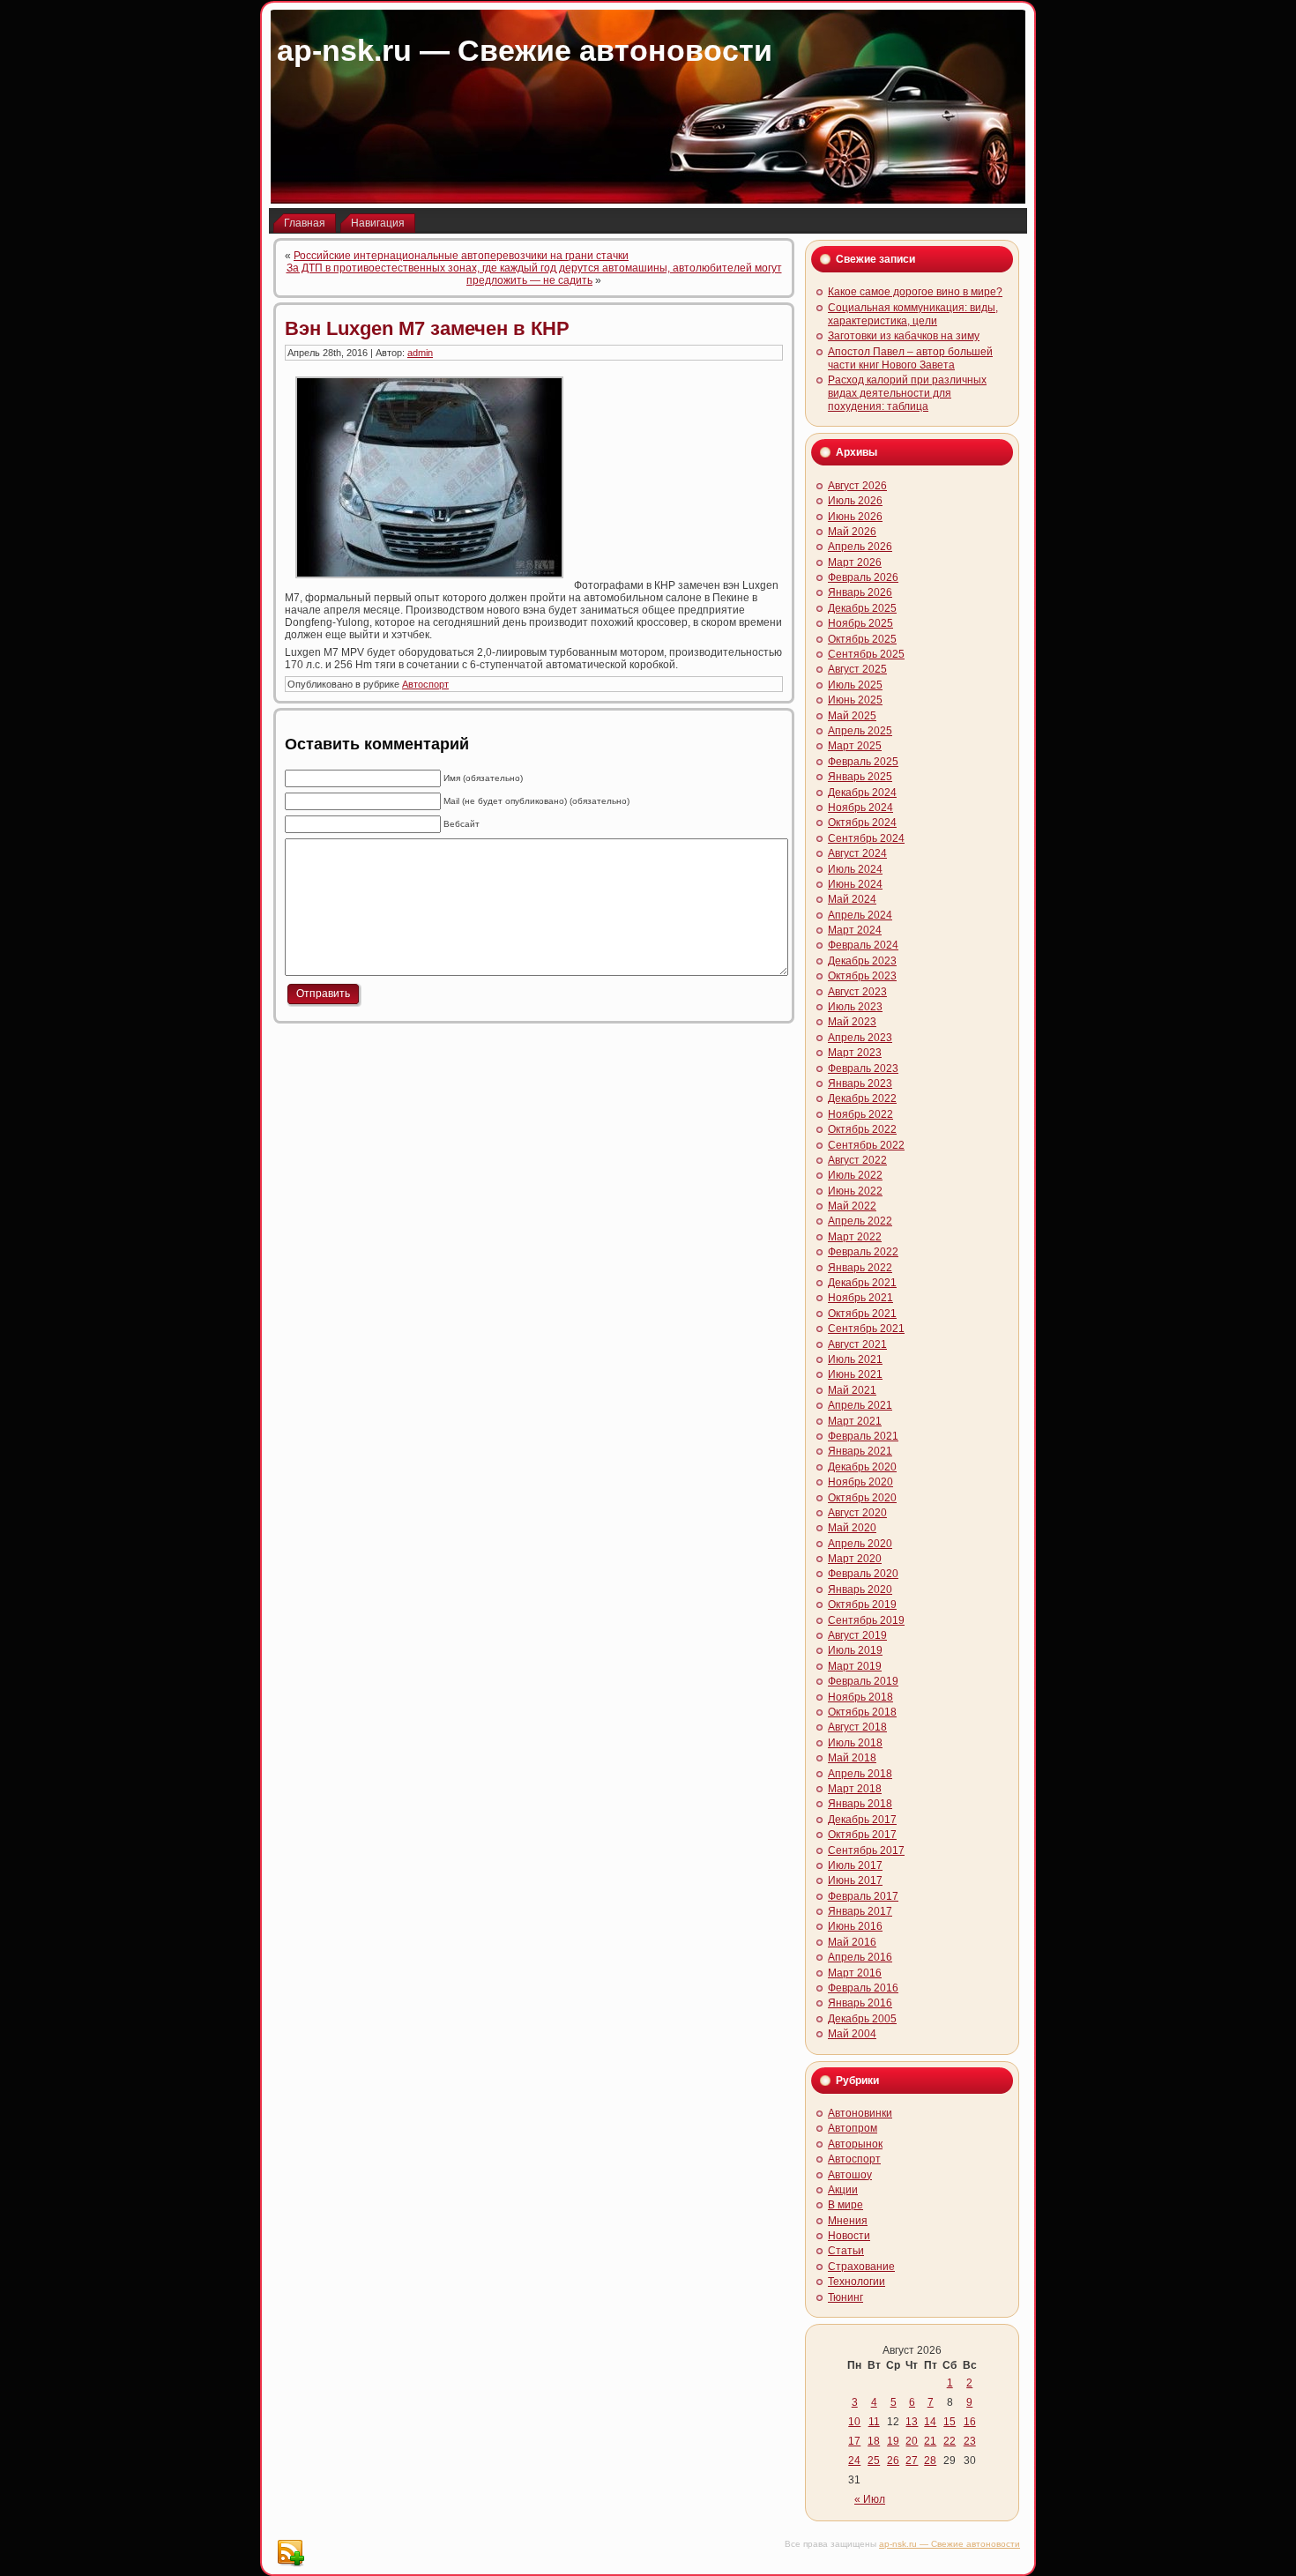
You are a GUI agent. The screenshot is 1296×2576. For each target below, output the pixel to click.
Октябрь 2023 (862, 976)
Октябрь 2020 (862, 1498)
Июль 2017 (855, 1865)
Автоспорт (425, 684)
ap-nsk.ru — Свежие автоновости (525, 50)
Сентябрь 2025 (866, 654)
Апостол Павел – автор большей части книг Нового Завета (910, 358)
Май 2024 (852, 899)
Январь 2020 (860, 1590)
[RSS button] (290, 2553)
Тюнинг (845, 2297)
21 (930, 2441)
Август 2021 (857, 1344)
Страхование (861, 2267)
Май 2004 (852, 2034)
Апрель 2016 (860, 1957)
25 (874, 2461)
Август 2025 (857, 669)
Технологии (857, 2282)
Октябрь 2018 (862, 1712)
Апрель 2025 (860, 731)
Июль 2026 (855, 501)
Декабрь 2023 (862, 961)
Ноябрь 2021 (860, 1298)
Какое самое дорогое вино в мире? (915, 292)
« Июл (870, 2499)
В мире (845, 2205)
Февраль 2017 (863, 1896)
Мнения (848, 2221)
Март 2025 (855, 746)
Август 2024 (857, 853)
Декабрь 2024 (862, 793)
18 (874, 2441)
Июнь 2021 (855, 1374)
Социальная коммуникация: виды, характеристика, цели (913, 314)
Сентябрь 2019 (866, 1620)
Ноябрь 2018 (860, 1697)
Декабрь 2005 (862, 2019)
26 (893, 2461)
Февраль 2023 (863, 1068)
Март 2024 (855, 930)
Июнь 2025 (855, 700)
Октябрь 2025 (862, 639)
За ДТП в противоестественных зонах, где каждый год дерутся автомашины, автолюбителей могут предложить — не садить (534, 274)
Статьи (846, 2251)
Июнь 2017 (855, 1880)
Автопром (853, 2128)
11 (874, 2422)
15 (950, 2422)
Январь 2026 (860, 592)
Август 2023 (857, 992)
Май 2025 (852, 716)
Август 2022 (857, 1160)
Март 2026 (855, 562)
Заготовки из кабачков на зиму (904, 336)
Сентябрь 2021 (866, 1329)
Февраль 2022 (863, 1252)
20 (912, 2441)
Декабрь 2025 (862, 608)
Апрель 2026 (860, 547)
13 (912, 2422)
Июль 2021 (855, 1359)
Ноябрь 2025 (860, 623)
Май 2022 (852, 1206)
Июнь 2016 (855, 1926)
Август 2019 (857, 1635)
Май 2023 (852, 1022)
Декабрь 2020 (862, 1467)
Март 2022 (855, 1237)
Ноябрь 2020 (860, 1482)
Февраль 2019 (863, 1681)
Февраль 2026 (863, 577)
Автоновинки (860, 2113)
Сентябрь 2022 (866, 1145)
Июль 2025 (855, 685)
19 (893, 2441)
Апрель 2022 (860, 1221)
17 (854, 2441)
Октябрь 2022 (862, 1129)
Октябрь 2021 (862, 1314)
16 (970, 2422)
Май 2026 (852, 532)
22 (950, 2441)
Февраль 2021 (863, 1436)
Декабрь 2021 (862, 1283)
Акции (843, 2190)
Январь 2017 (860, 1911)
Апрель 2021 (860, 1405)
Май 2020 (852, 1528)
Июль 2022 (855, 1175)
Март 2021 (855, 1421)
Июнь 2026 (855, 517)
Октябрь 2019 (862, 1604)
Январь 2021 (860, 1451)
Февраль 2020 (863, 1574)
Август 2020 (857, 1513)
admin (420, 353)
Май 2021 (852, 1390)
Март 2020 (855, 1559)
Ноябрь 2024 (860, 808)
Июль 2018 (855, 1743)
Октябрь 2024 (862, 823)
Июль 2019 (855, 1650)
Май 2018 (852, 1758)
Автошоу (850, 2175)
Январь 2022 (860, 1268)
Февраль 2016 (863, 1988)
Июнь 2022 (855, 1191)
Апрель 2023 (860, 1038)
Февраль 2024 (863, 945)
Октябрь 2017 (862, 1835)
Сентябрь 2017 (866, 1850)
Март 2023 (855, 1053)
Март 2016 (855, 1973)
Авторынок (855, 2144)
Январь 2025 (860, 777)
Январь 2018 (860, 1804)
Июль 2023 (855, 1007)
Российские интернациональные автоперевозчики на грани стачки (461, 256)
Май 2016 (852, 1942)
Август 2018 (857, 1727)
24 (854, 2461)
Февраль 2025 (863, 762)
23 (970, 2441)
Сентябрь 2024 (866, 838)
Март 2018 (855, 1789)
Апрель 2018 (860, 1774)
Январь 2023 (860, 1083)
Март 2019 (855, 1666)
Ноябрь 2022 (860, 1114)
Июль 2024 (855, 869)
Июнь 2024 (855, 884)
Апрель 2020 (860, 1544)
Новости (849, 2236)
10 (854, 2422)
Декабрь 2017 (862, 1820)
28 (930, 2461)
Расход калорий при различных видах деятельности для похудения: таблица (907, 393)
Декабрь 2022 (862, 1098)
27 (912, 2461)
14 (930, 2422)
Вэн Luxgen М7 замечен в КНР (427, 328)
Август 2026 (857, 486)
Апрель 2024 (860, 915)
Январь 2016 (860, 2003)
